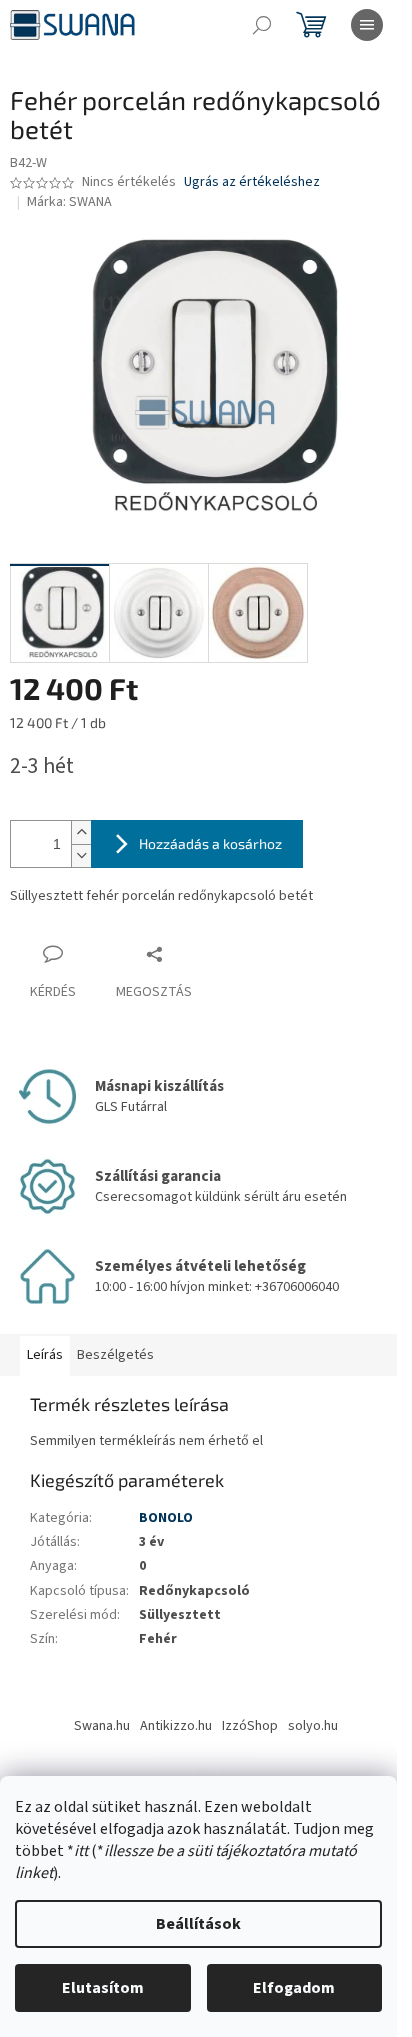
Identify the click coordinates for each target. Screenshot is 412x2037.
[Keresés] (262, 25)
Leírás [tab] (45, 1355)
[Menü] (367, 25)
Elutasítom (103, 1988)
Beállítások (198, 1924)
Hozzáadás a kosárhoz (210, 843)
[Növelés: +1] (81, 832)
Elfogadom (294, 1988)
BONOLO (166, 1518)
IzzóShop (250, 1726)
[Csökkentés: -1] (81, 855)
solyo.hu (313, 1726)
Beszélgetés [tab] (115, 1355)
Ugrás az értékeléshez (252, 182)
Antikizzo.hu (176, 1726)
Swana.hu (102, 1726)
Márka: (69, 202)
